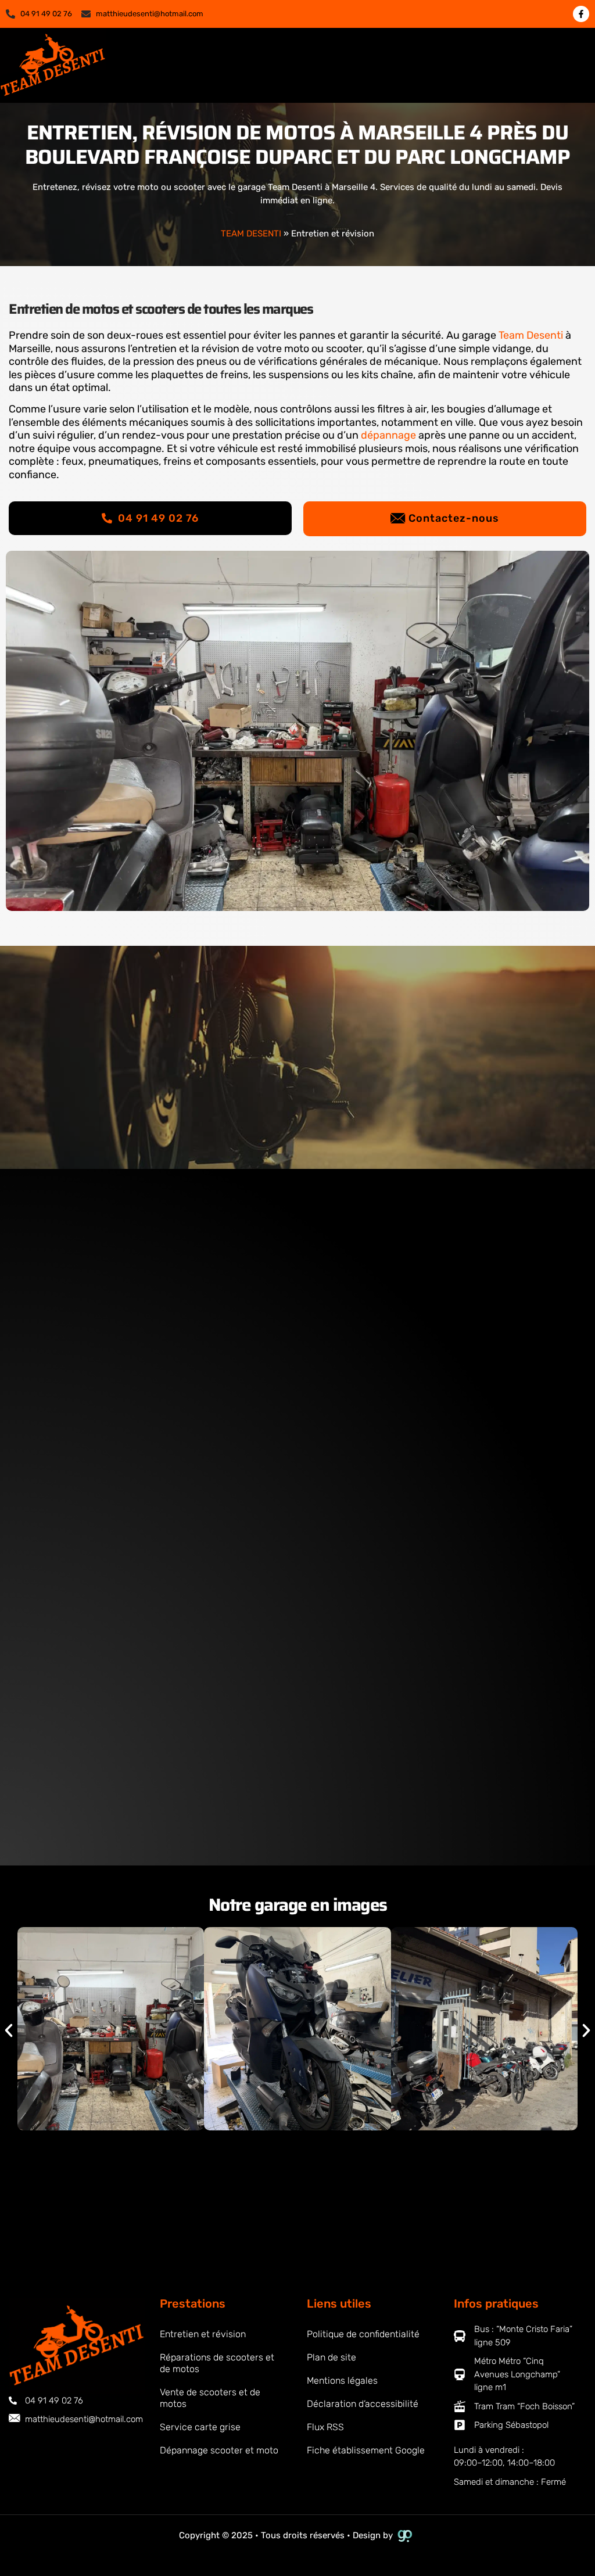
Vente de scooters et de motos (210, 2398)
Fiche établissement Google (366, 2450)
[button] (565, 66)
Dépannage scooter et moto (219, 2450)
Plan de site (331, 2357)
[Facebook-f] (581, 14)
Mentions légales (342, 2381)
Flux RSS (325, 2427)
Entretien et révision (203, 2334)
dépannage (388, 435)
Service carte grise (200, 2427)
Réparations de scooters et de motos (217, 2363)
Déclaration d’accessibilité (363, 2404)
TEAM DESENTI (251, 234)
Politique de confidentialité (363, 2334)
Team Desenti (531, 335)
